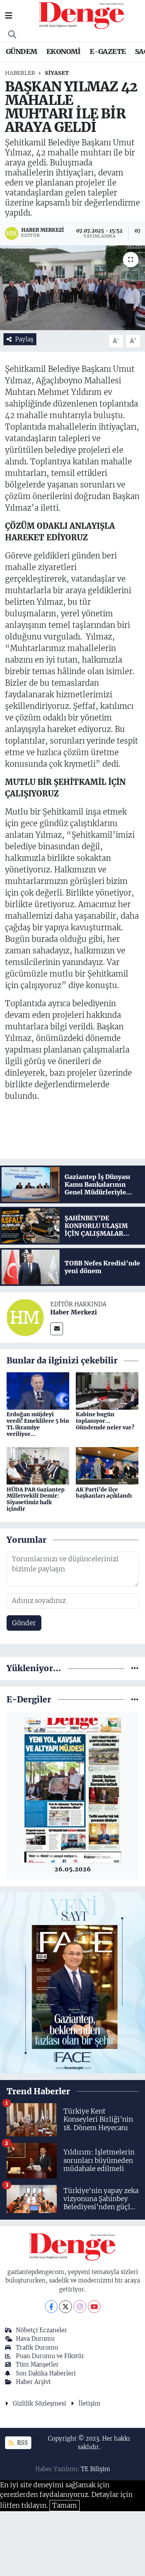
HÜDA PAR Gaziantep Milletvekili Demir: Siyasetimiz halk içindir (36, 1499)
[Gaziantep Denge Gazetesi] (82, 15)
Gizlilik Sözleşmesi (39, 2403)
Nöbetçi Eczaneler (42, 2330)
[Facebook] (51, 2307)
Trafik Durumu (37, 2347)
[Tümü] (135, 1668)
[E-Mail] (57, 1329)
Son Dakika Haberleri (46, 2373)
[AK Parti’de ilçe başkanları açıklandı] (107, 1465)
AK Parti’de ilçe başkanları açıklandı (104, 1493)
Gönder (24, 1623)
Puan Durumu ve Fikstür (50, 2356)
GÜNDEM (21, 51)
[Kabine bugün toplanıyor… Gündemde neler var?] (107, 1390)
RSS (22, 2443)
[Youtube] (94, 2307)
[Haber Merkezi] (25, 1317)
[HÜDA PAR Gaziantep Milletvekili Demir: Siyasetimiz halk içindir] (38, 1465)
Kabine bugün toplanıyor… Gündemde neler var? (105, 1421)
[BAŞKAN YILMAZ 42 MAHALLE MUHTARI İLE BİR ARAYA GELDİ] (72, 288)
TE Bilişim (96, 2469)
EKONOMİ (64, 51)
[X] (66, 2307)
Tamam (65, 2505)
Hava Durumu (35, 2339)
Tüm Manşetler (37, 2364)
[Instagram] (80, 2307)
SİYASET (57, 73)
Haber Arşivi (33, 2382)
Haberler (20, 73)
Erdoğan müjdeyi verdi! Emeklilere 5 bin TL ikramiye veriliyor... (38, 1424)
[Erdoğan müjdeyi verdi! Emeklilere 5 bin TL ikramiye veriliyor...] (38, 1390)
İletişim (90, 2403)
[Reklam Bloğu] (72, 1982)
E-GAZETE (108, 51)
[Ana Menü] (9, 15)
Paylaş (24, 339)
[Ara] (12, 35)
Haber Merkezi (74, 1312)
